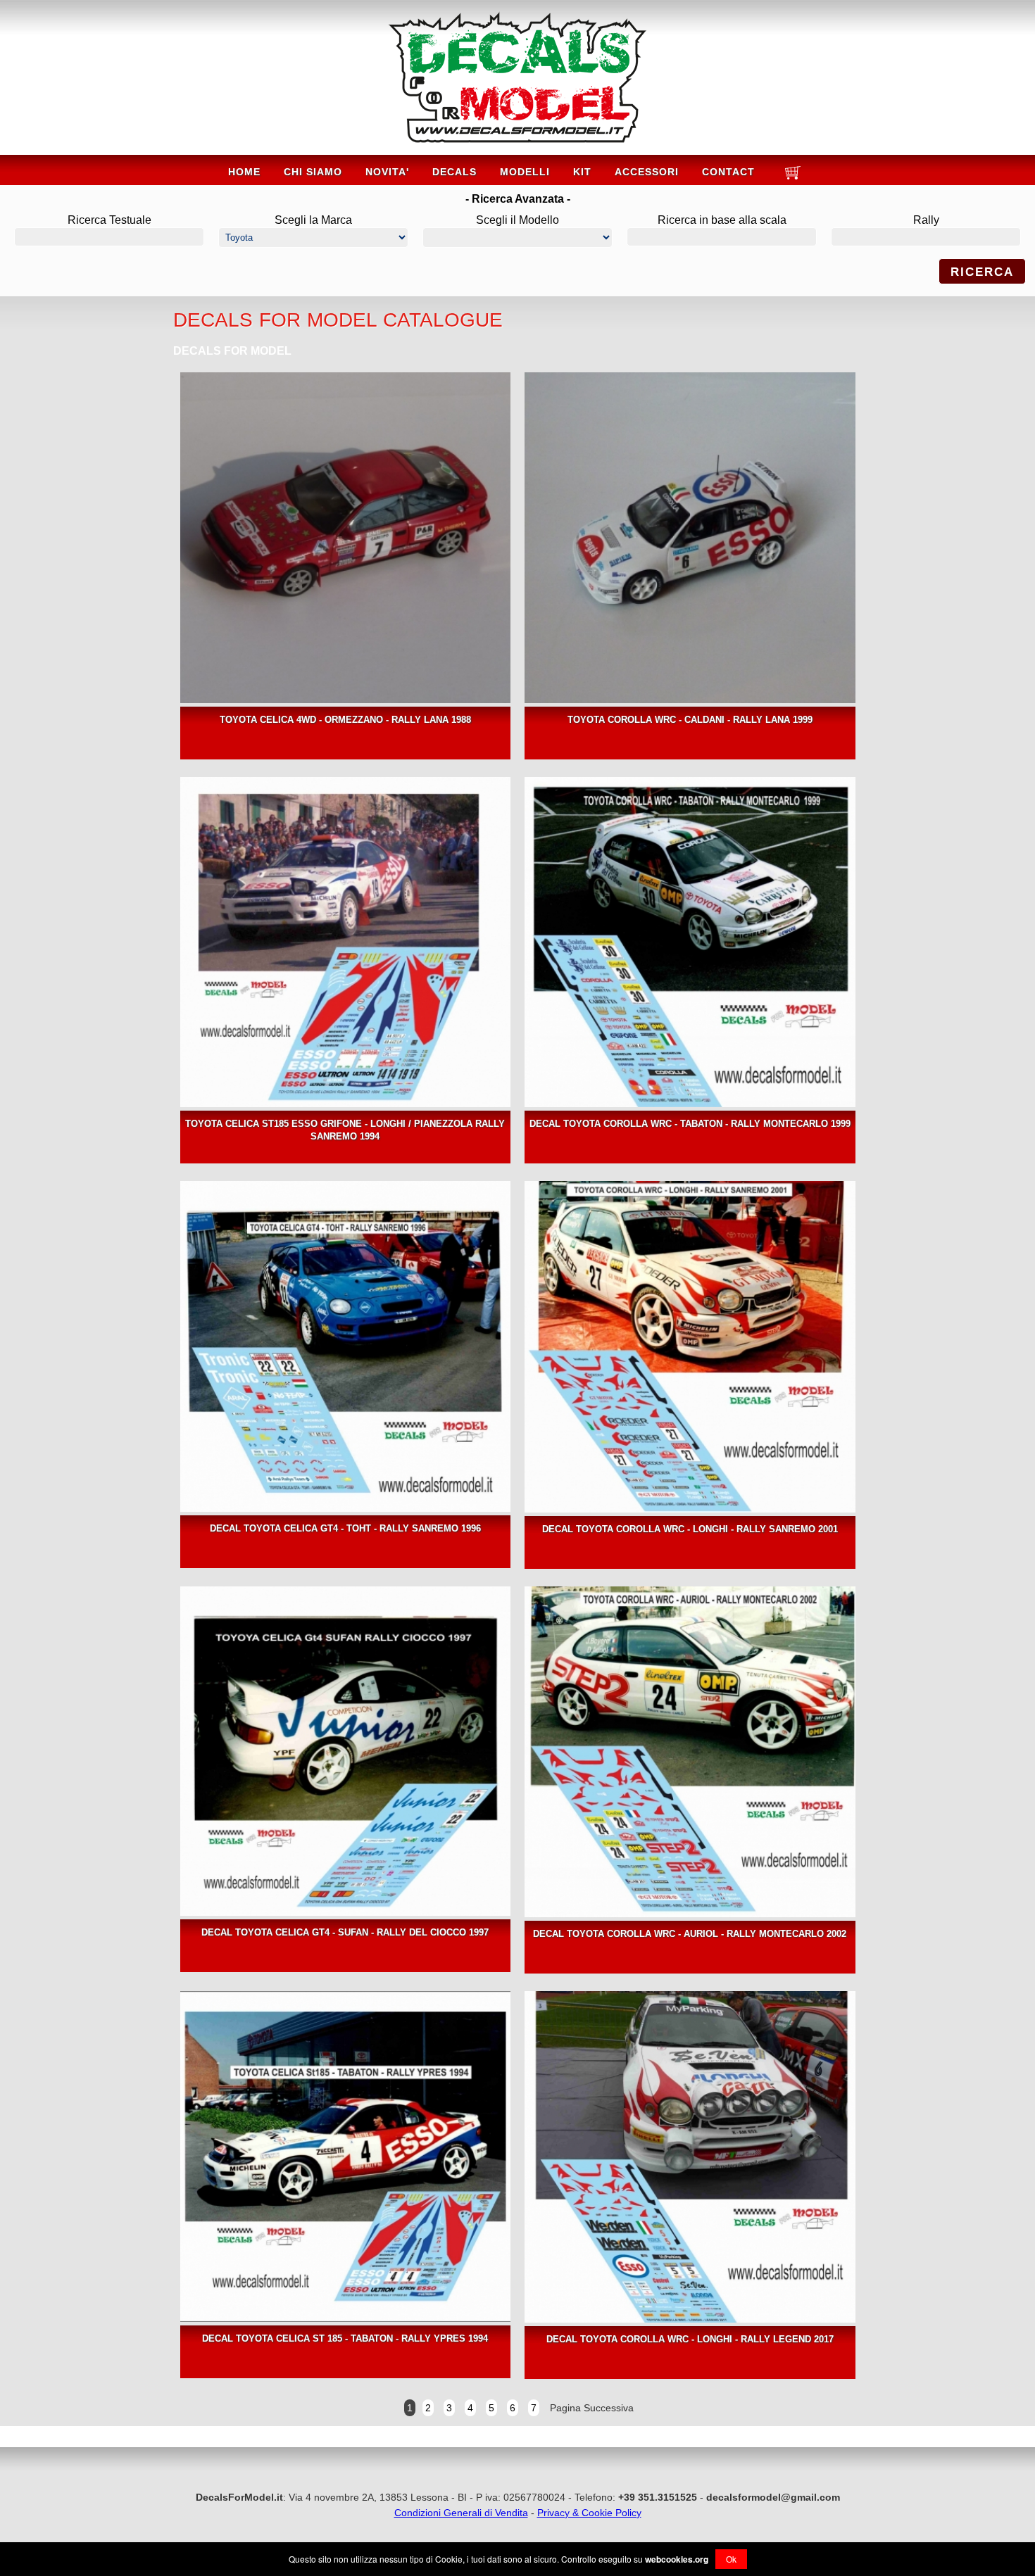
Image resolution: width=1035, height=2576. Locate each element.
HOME (244, 172)
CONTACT (728, 172)
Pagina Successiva (590, 2408)
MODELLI (525, 172)
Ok (731, 2559)
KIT (582, 172)
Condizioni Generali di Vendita (461, 2513)
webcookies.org (677, 2559)
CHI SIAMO (313, 172)
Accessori (647, 172)
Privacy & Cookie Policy (589, 2513)
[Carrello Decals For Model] (791, 178)
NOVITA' (387, 172)
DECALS (454, 172)
